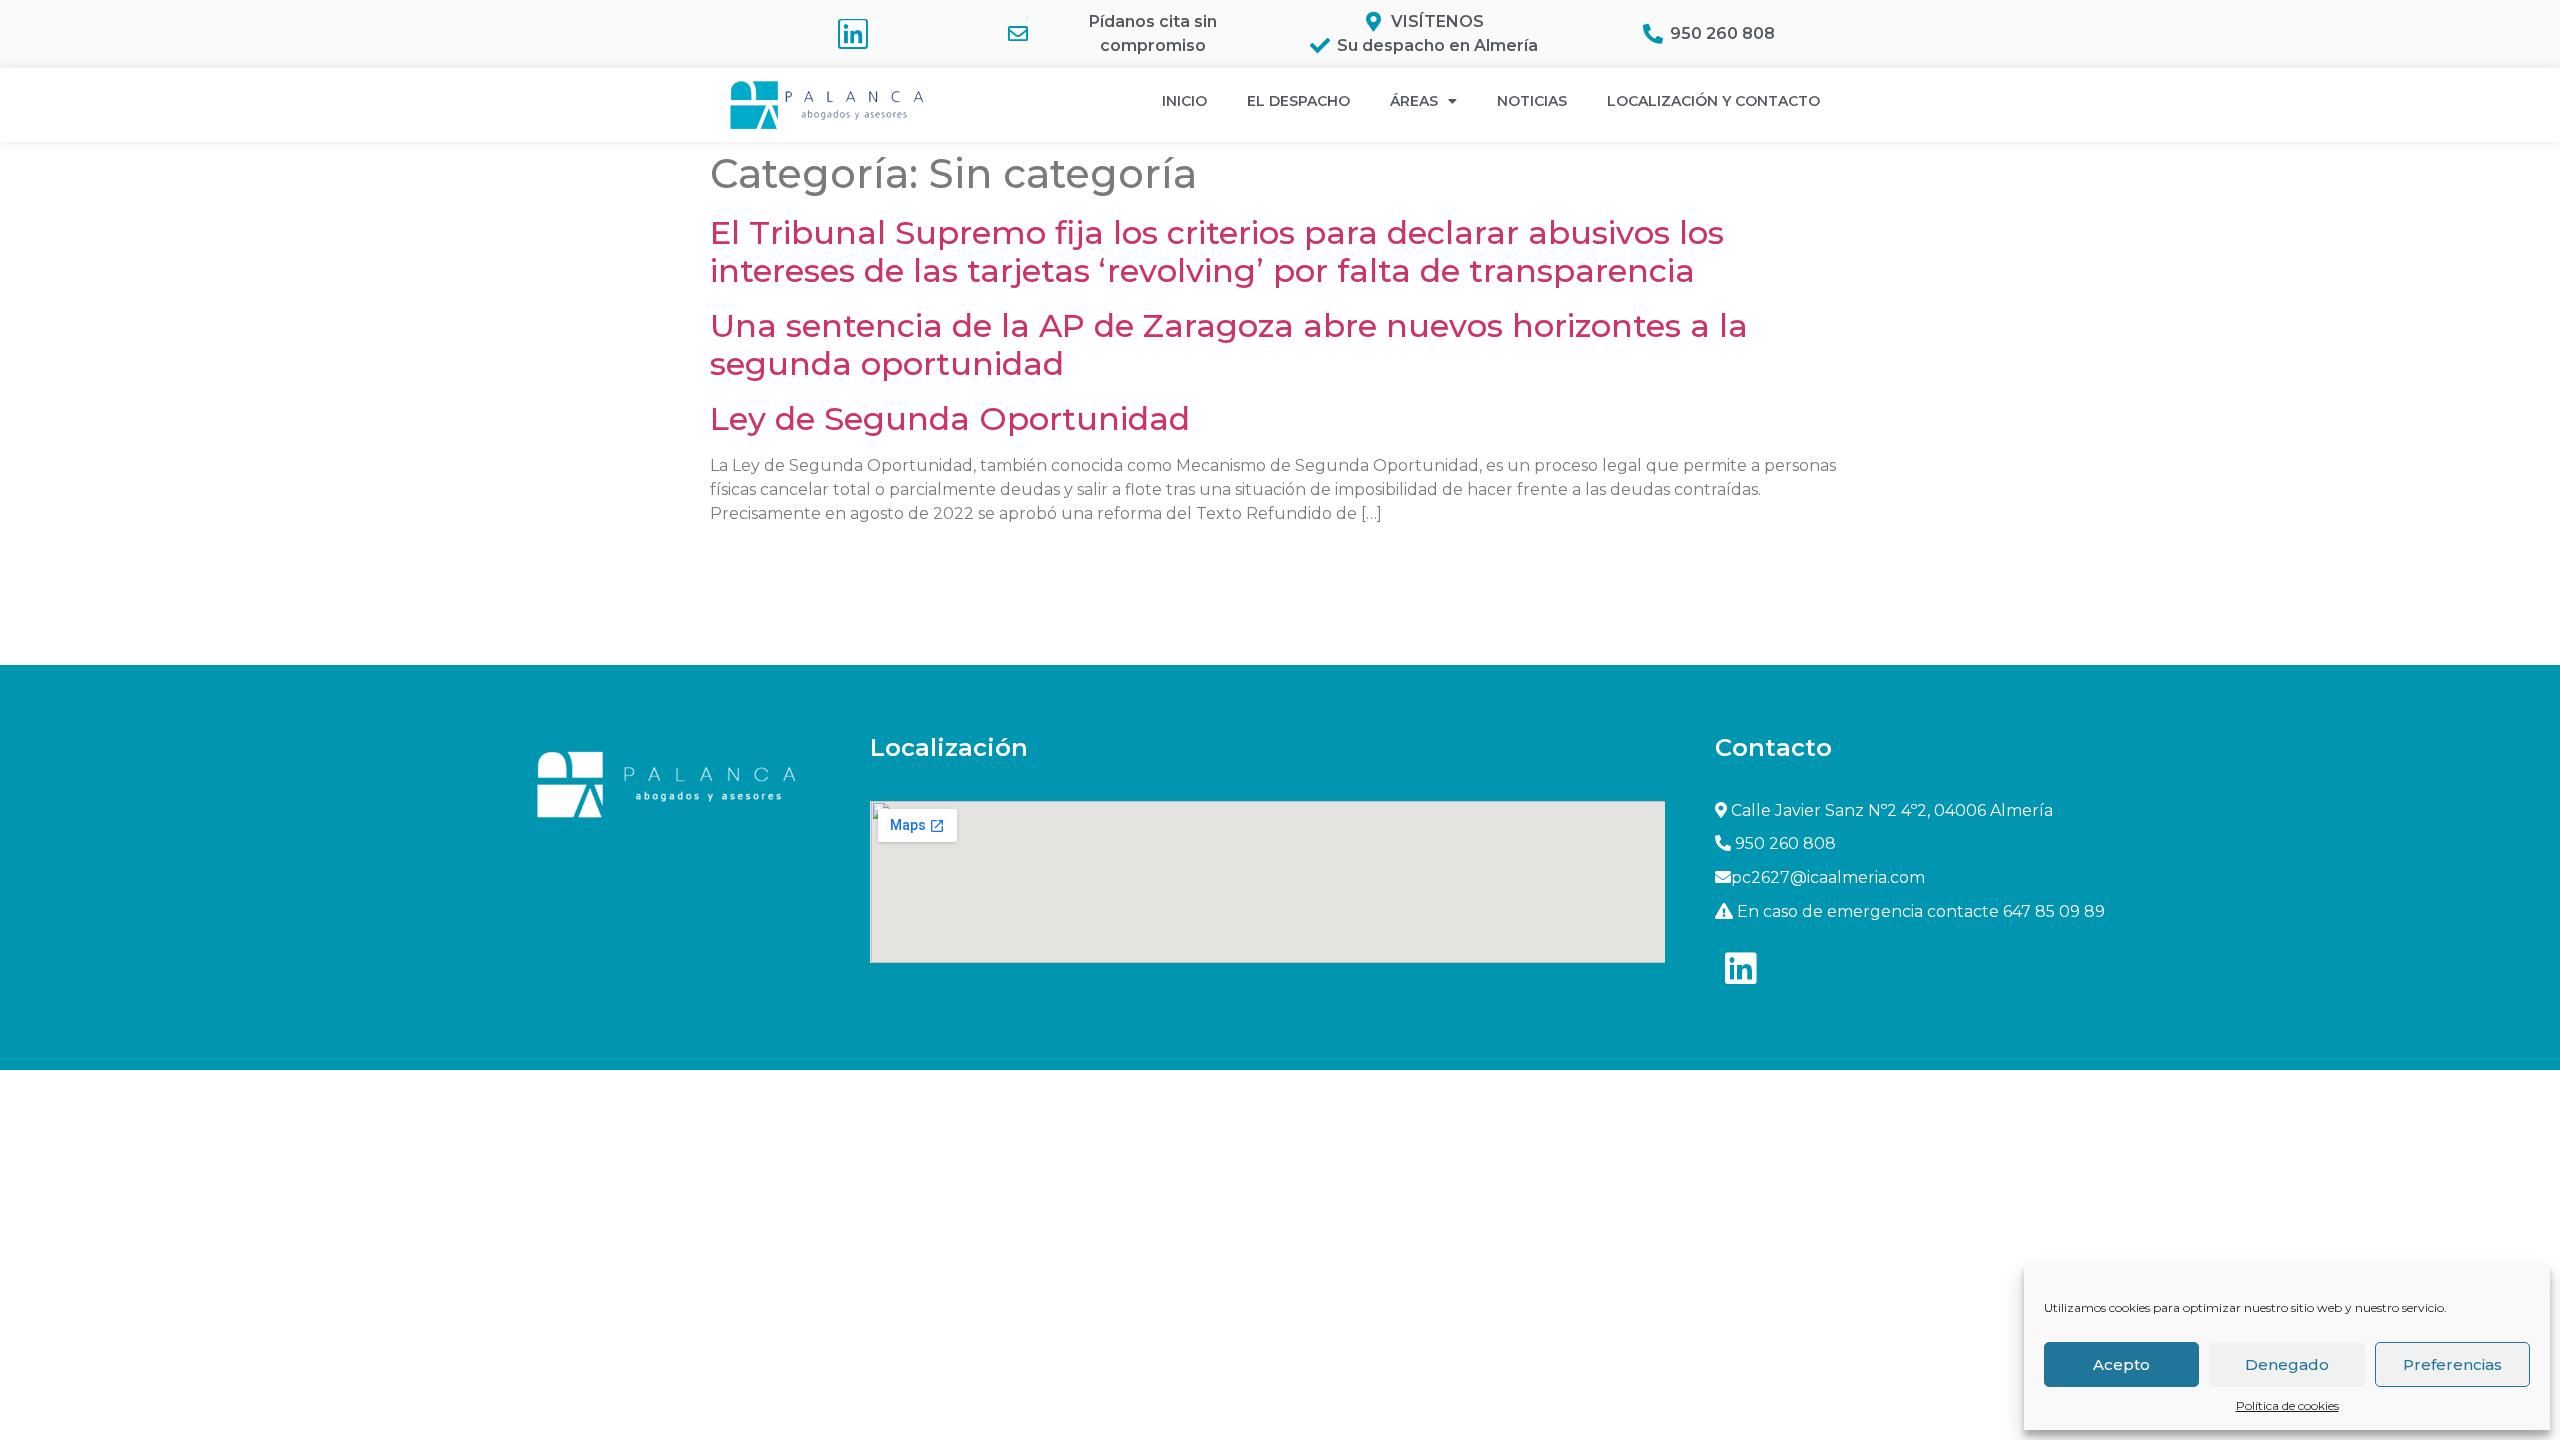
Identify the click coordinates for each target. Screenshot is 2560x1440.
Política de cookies (2287, 1405)
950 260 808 (1785, 843)
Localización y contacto (1713, 101)
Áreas (1414, 101)
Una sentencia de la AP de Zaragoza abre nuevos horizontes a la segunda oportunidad (1229, 344)
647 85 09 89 (2054, 911)
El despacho (1298, 101)
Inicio (1184, 101)
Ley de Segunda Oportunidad (950, 418)
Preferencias (2452, 1364)
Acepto (2121, 1364)
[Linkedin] (853, 34)
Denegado (2287, 1364)
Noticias (1532, 101)
